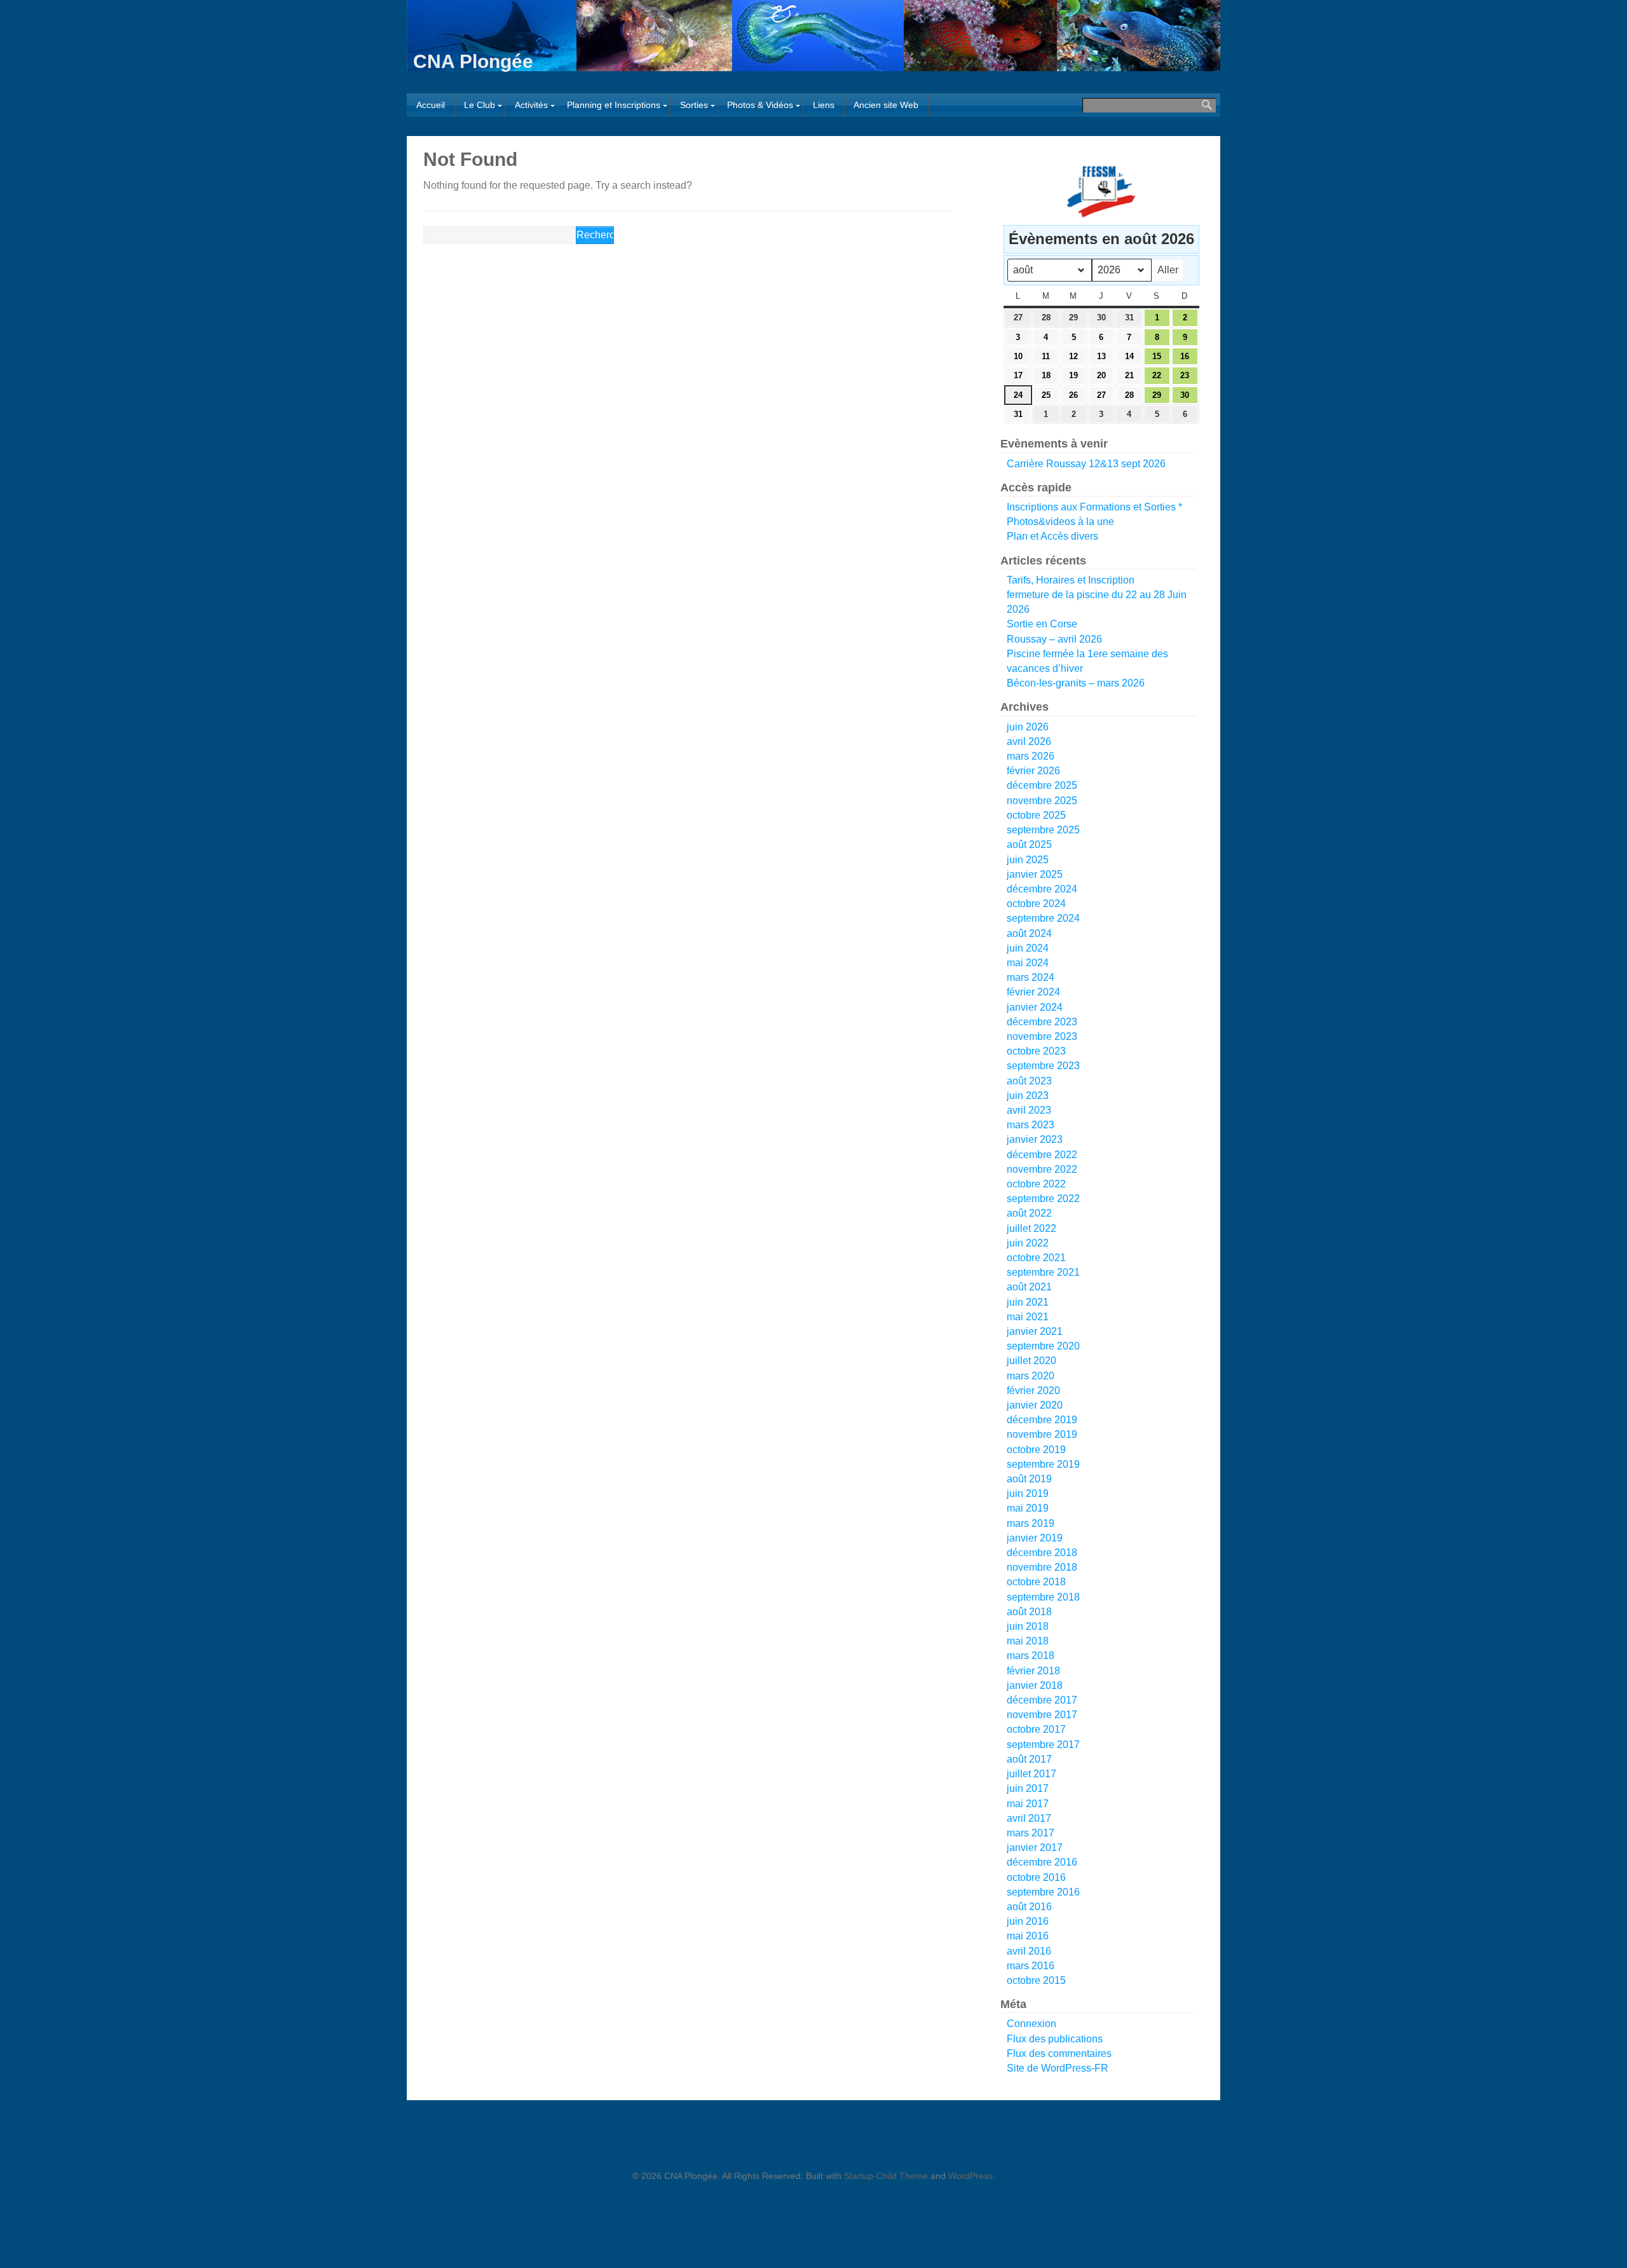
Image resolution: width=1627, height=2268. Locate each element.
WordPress (970, 2176)
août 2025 (1029, 844)
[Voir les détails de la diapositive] (1101, 191)
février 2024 (1033, 992)
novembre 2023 (1042, 1036)
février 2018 (1033, 1671)
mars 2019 (1031, 1523)
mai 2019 (1028, 1508)
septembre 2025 (1043, 830)
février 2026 (1033, 771)
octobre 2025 (1036, 815)
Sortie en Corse (1042, 624)
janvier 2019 (1035, 1538)
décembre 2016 (1042, 1862)
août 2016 (1029, 1907)
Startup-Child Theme (886, 2176)
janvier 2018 (1035, 1685)
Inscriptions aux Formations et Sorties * (1094, 507)
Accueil (431, 105)
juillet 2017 (1031, 1774)
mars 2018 (1031, 1656)
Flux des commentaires (1059, 2053)
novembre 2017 (1042, 1715)
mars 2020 (1031, 1376)
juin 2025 (1028, 860)
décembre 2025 (1042, 785)
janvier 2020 (1035, 1405)
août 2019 (1029, 1479)
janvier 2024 (1035, 1007)
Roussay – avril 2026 (1054, 639)
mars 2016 (1031, 1966)
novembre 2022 (1042, 1169)
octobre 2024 (1036, 904)
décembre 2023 (1042, 1022)
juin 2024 (1028, 948)
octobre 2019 (1036, 1450)
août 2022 (1029, 1213)
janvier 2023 (1035, 1139)
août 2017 (1029, 1759)
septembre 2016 (1043, 1892)
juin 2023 (1028, 1096)
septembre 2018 (1043, 1597)
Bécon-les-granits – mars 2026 (1076, 683)
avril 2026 (1029, 741)
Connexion (1031, 2024)
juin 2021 (1028, 1302)
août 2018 (1029, 1612)
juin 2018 (1028, 1626)
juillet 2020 (1031, 1361)
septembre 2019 (1043, 1464)
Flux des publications (1055, 2039)
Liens (824, 105)
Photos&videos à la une (1060, 522)
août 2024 (1029, 933)
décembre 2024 (1042, 889)
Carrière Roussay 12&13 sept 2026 (1086, 464)
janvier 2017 (1035, 1848)
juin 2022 (1028, 1243)
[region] (1098, 191)
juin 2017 (1028, 1788)
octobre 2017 (1036, 1729)
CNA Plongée (473, 61)
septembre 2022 (1043, 1199)
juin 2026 (1028, 727)
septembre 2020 (1043, 1346)
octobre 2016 (1036, 1877)
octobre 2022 (1036, 1184)
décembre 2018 (1042, 1553)
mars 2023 (1031, 1125)
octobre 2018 (1036, 1582)
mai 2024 (1028, 963)
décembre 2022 (1042, 1155)
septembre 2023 (1043, 1066)
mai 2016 (1028, 1936)
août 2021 (1029, 1287)
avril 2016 (1029, 1951)
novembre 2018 (1042, 1567)
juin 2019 (1028, 1493)
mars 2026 (1031, 756)
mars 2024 (1031, 977)
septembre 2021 (1043, 1272)
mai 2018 (1028, 1641)
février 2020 (1033, 1390)
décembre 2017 (1042, 1700)
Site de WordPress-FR (1058, 2068)
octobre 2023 (1036, 1051)
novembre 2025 (1042, 801)
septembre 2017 (1043, 1745)
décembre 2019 (1042, 1420)
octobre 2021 (1036, 1258)
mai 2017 (1028, 1804)
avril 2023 (1029, 1110)
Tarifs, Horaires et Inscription (1071, 580)
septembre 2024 (1043, 918)
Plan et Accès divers (1052, 536)
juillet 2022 (1031, 1228)
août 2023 (1029, 1081)
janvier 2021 (1035, 1331)
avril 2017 (1029, 1818)
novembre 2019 (1042, 1434)
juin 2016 (1028, 1921)
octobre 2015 (1036, 1980)
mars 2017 (1031, 1833)
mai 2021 (1028, 1317)
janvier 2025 (1035, 874)
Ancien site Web (886, 105)
